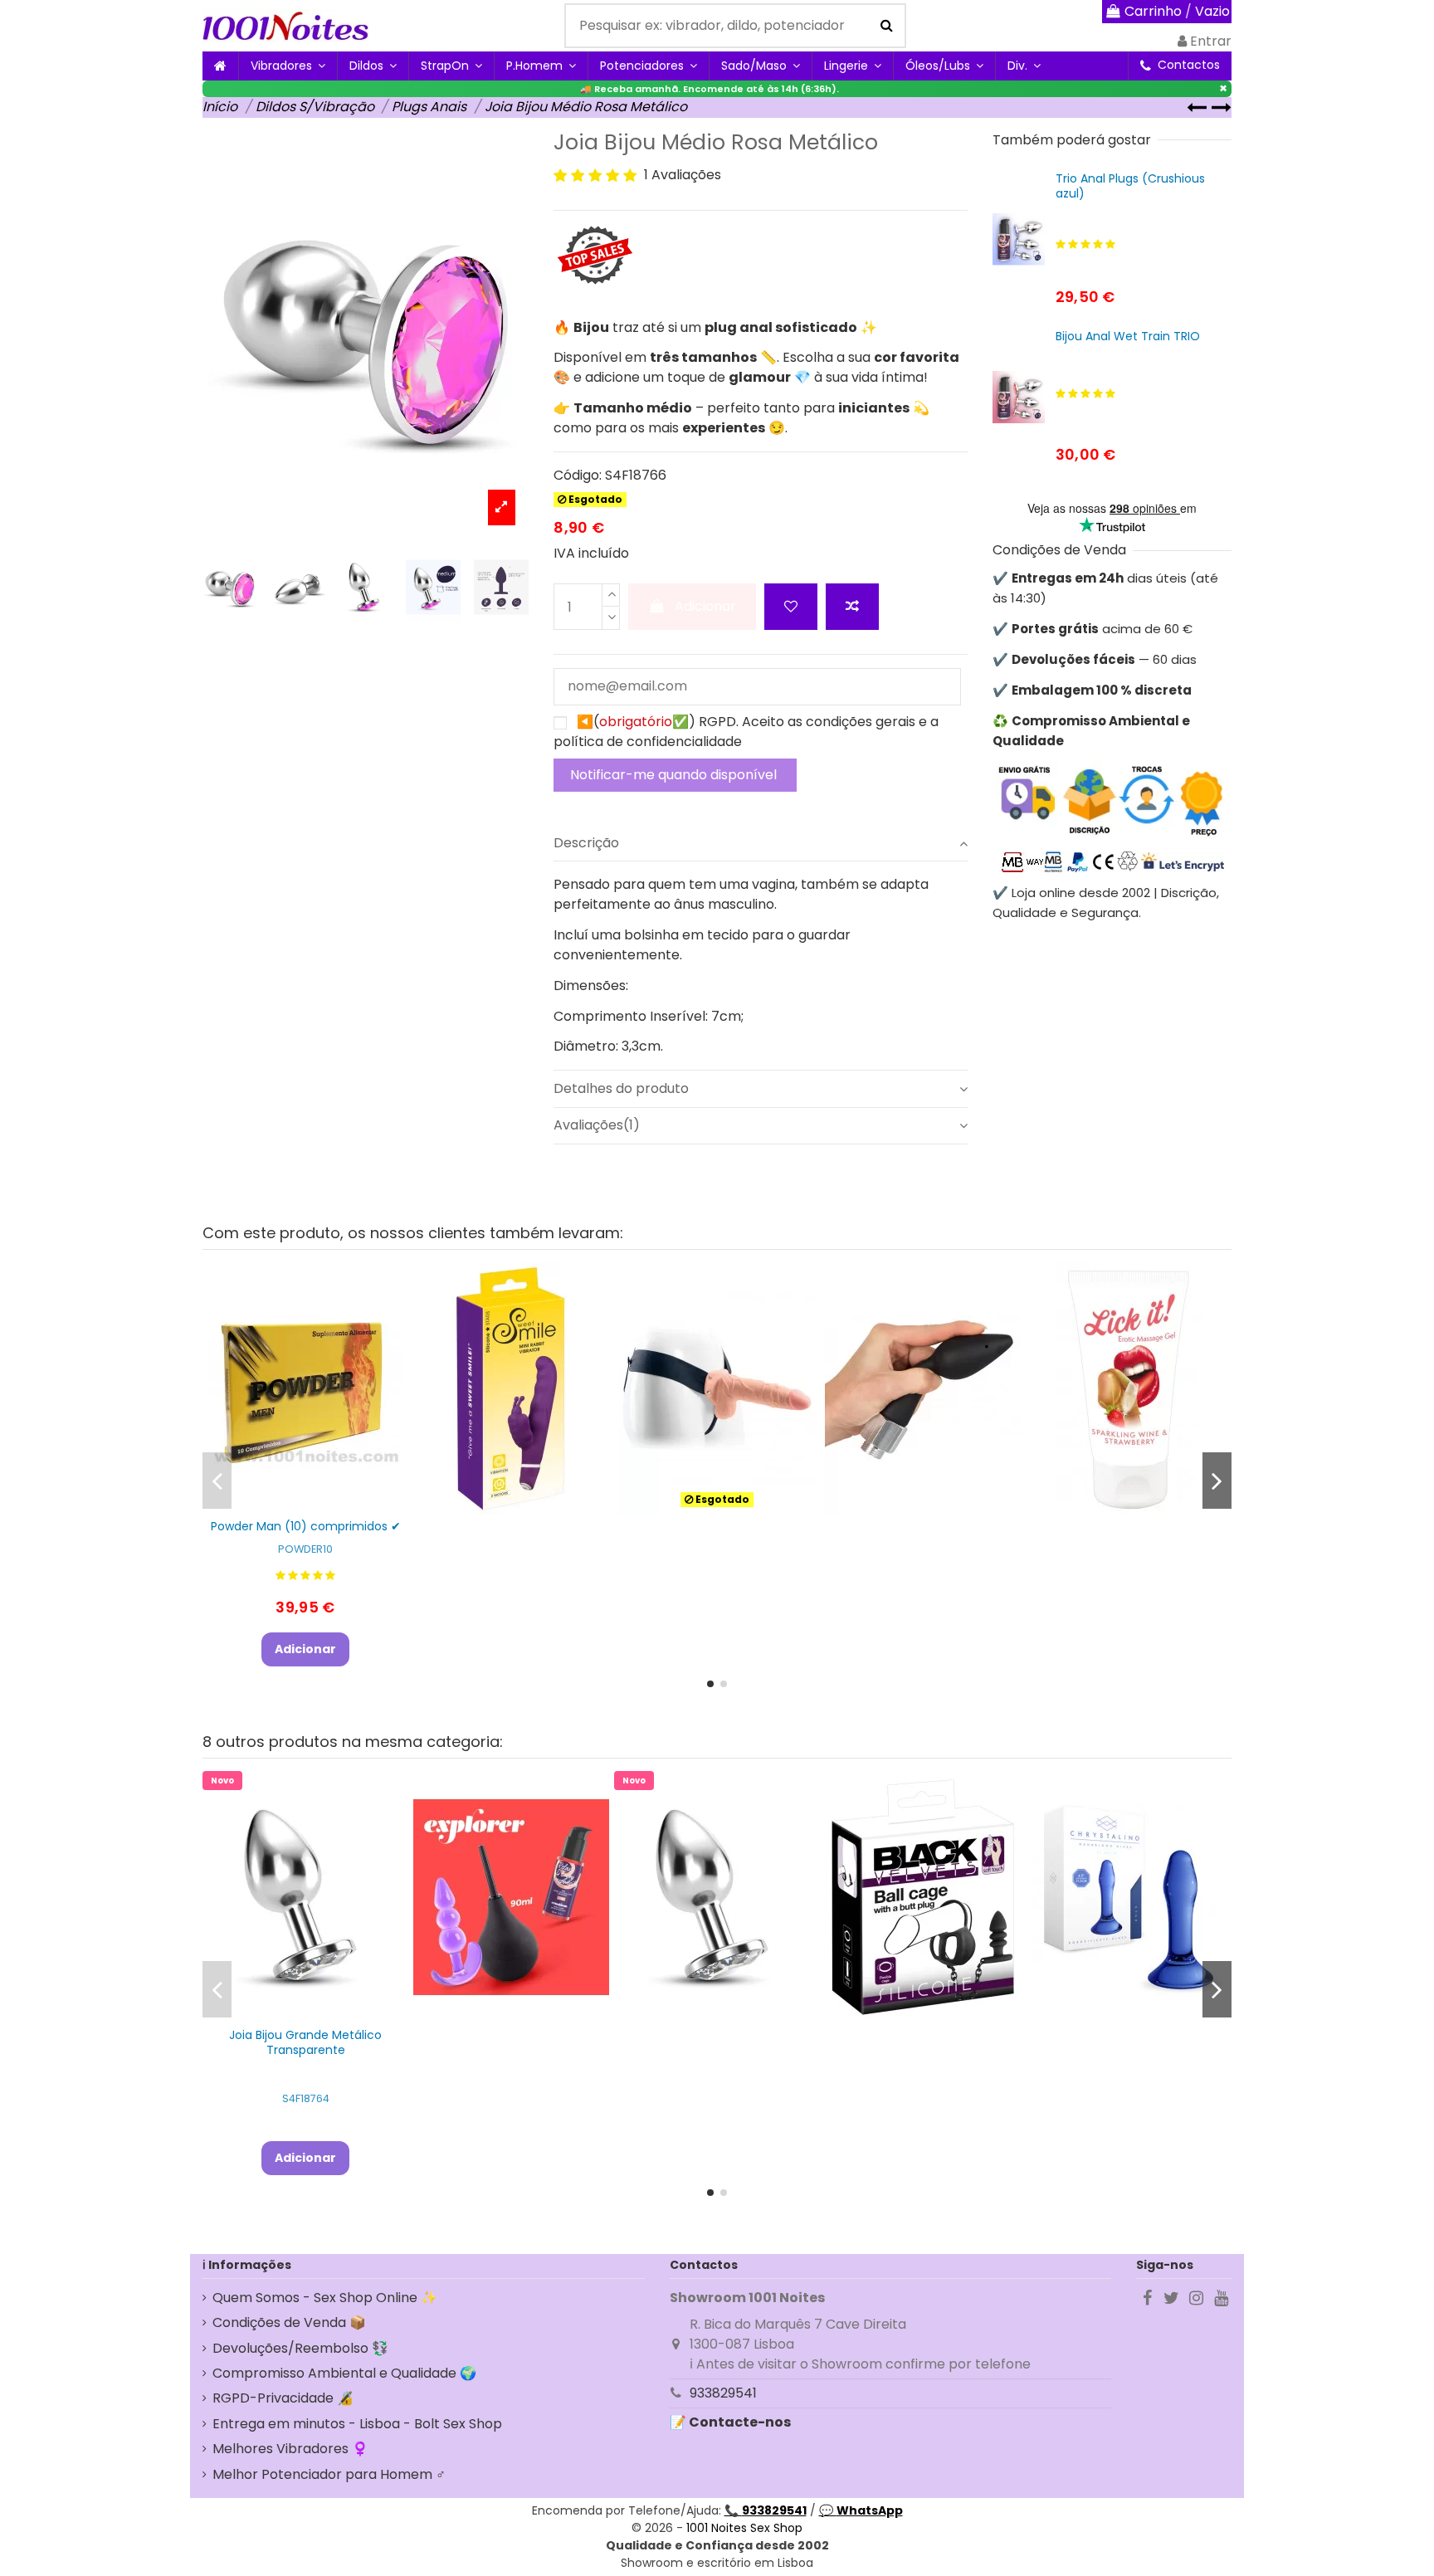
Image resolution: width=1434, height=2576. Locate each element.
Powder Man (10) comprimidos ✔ (306, 1526)
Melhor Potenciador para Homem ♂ (329, 2474)
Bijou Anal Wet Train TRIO (1128, 336)
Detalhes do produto (621, 1088)
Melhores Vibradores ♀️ (290, 2449)
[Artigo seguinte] (1222, 107)
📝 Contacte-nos (730, 2422)
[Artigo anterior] (1199, 107)
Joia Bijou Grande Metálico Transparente (305, 2042)
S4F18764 (306, 2098)
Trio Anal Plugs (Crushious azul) (1130, 186)
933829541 (723, 2393)
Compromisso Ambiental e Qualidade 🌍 (344, 2373)
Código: (578, 475)
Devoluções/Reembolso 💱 (300, 2348)
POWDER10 (305, 1549)
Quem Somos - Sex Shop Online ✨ (325, 2298)
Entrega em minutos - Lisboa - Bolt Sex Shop (357, 2424)
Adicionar (705, 606)
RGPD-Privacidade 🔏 (283, 2398)
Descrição (586, 843)
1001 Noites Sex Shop (744, 2528)
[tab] (761, 843)
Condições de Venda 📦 (289, 2322)
